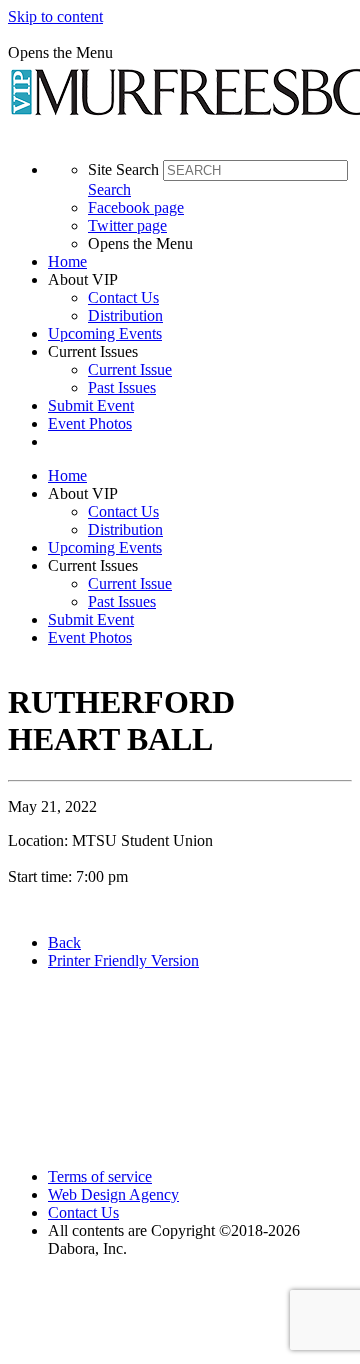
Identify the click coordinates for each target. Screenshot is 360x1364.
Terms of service (100, 1176)
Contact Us (123, 297)
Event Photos (90, 423)
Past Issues (122, 387)
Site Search (123, 169)
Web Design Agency (113, 1194)
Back (64, 942)
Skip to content (55, 16)
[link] (200, 262)
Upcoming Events (105, 333)
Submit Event (91, 405)
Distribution (125, 315)
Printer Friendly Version (123, 960)
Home (67, 261)
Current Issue (130, 369)
